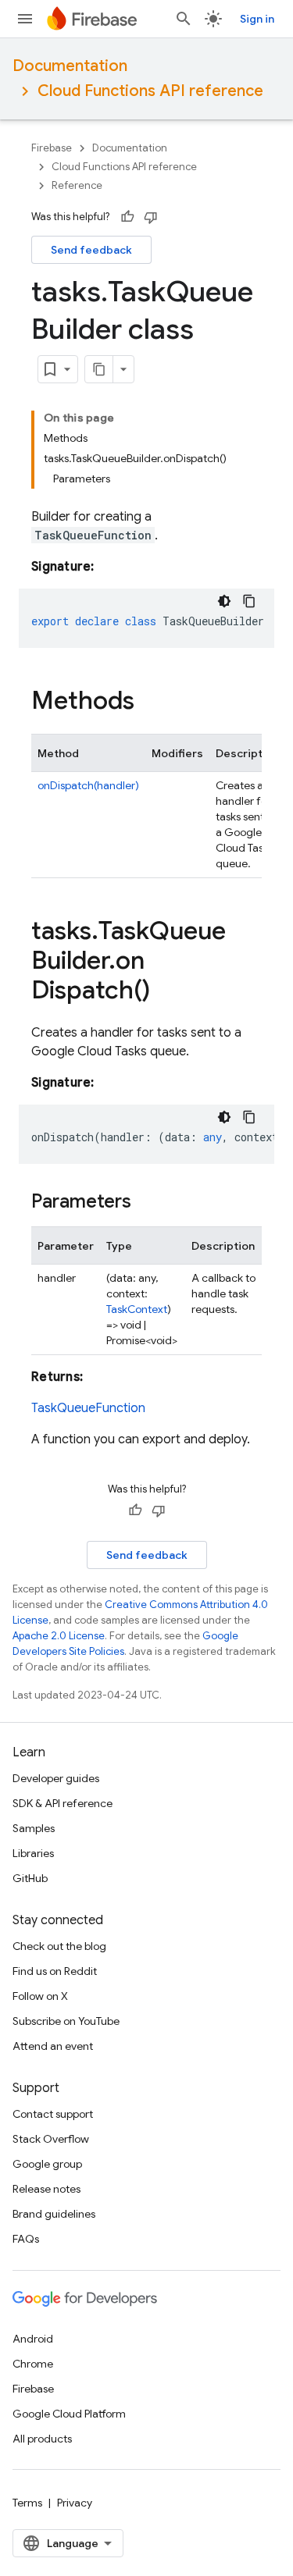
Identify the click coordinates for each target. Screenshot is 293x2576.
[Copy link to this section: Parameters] (147, 1203)
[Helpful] (127, 217)
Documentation (70, 66)
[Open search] (184, 19)
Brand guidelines (54, 2214)
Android (33, 2339)
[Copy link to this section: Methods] (150, 703)
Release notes (46, 2189)
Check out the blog (59, 1946)
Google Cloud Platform (69, 2414)
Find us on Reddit (55, 1971)
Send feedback (91, 250)
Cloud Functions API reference (150, 91)
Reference (77, 185)
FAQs (26, 2239)
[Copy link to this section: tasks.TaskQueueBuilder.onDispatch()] (166, 992)
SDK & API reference (63, 1803)
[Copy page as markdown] (99, 369)
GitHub (30, 1878)
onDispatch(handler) (88, 785)
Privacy (75, 2503)
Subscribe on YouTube (66, 2021)
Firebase (52, 148)
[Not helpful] (151, 217)
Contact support (53, 2114)
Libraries (33, 1853)
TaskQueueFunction (88, 1408)
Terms (27, 2503)
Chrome (33, 2364)
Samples (34, 1828)
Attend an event (53, 2046)
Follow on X (40, 1996)
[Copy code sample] (249, 601)
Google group (47, 2164)
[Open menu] (25, 19)
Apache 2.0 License (59, 1636)
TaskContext (137, 1309)
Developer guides (56, 1778)
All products (42, 2439)
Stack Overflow (51, 2139)
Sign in (257, 19)
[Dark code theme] (224, 601)
